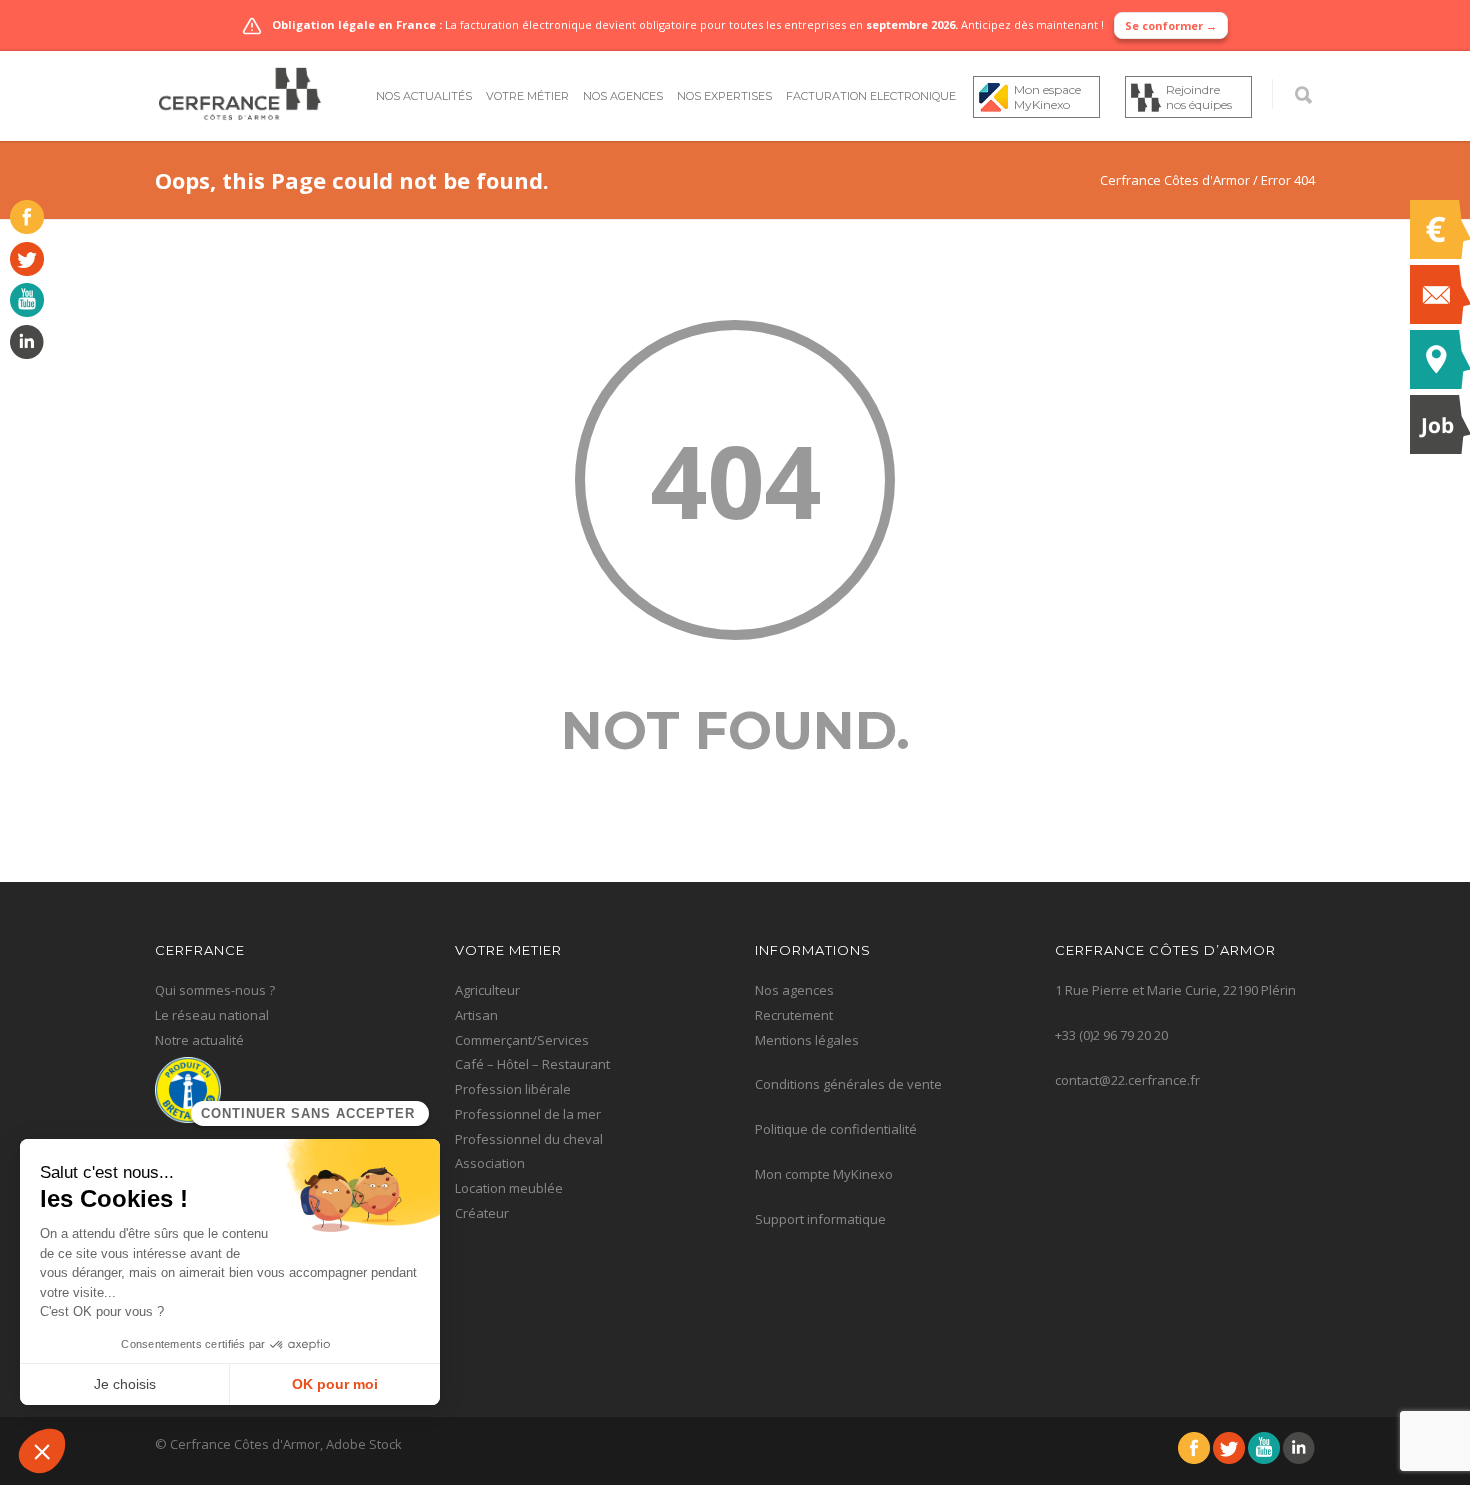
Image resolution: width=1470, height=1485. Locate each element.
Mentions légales (807, 1040)
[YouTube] (22, 312)
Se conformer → (1171, 25)
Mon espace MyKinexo (1047, 97)
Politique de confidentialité (836, 1129)
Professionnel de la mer (528, 1114)
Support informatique (820, 1219)
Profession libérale (513, 1089)
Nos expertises (724, 96)
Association (490, 1163)
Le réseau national (212, 1015)
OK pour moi (335, 1384)
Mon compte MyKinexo (824, 1174)
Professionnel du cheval (529, 1139)
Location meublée (509, 1188)
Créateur (482, 1213)
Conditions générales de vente (848, 1084)
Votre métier (527, 96)
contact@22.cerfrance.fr (1127, 1080)
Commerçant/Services (522, 1040)
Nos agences (623, 96)
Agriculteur (487, 990)
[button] (42, 1451)
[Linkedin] (22, 354)
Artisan (476, 1015)
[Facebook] (22, 229)
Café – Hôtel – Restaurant (532, 1064)
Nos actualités (424, 96)
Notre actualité (199, 1040)
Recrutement (794, 1015)
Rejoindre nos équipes (1199, 97)
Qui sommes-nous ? (215, 990)
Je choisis (125, 1384)
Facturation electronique (871, 96)
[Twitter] (22, 271)
